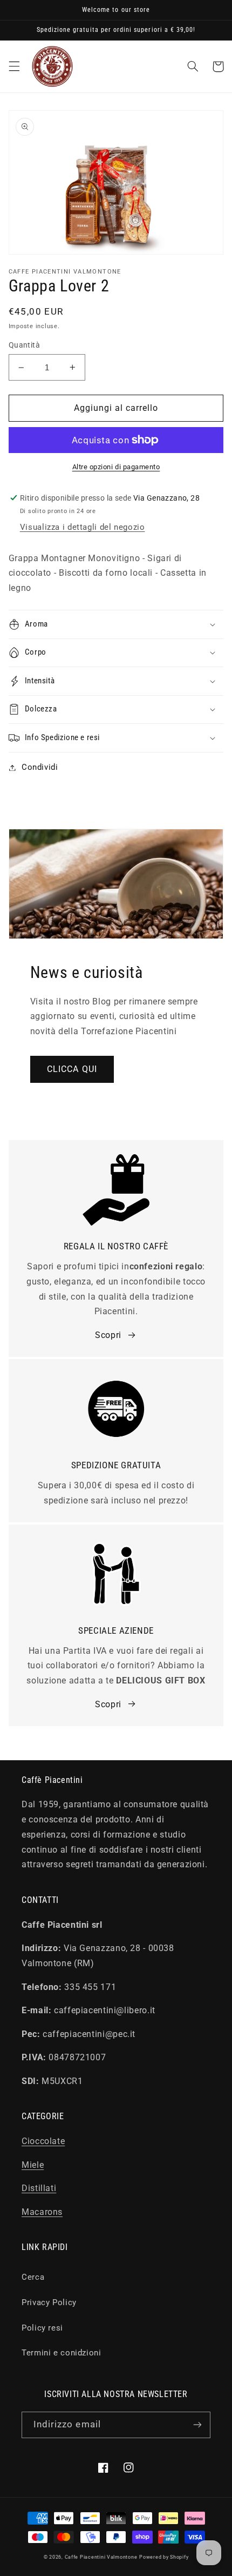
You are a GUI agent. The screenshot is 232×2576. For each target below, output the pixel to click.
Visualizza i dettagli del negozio (83, 527)
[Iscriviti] (197, 2425)
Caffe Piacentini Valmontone (101, 2557)
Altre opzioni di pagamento (116, 467)
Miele (33, 2165)
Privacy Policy (49, 2302)
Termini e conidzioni (62, 2353)
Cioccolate (43, 2141)
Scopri (108, 1335)
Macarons (42, 2212)
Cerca (33, 2277)
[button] (14, 66)
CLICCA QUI (72, 1069)
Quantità (24, 345)
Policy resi (42, 2328)
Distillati (39, 2188)
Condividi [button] (40, 767)
